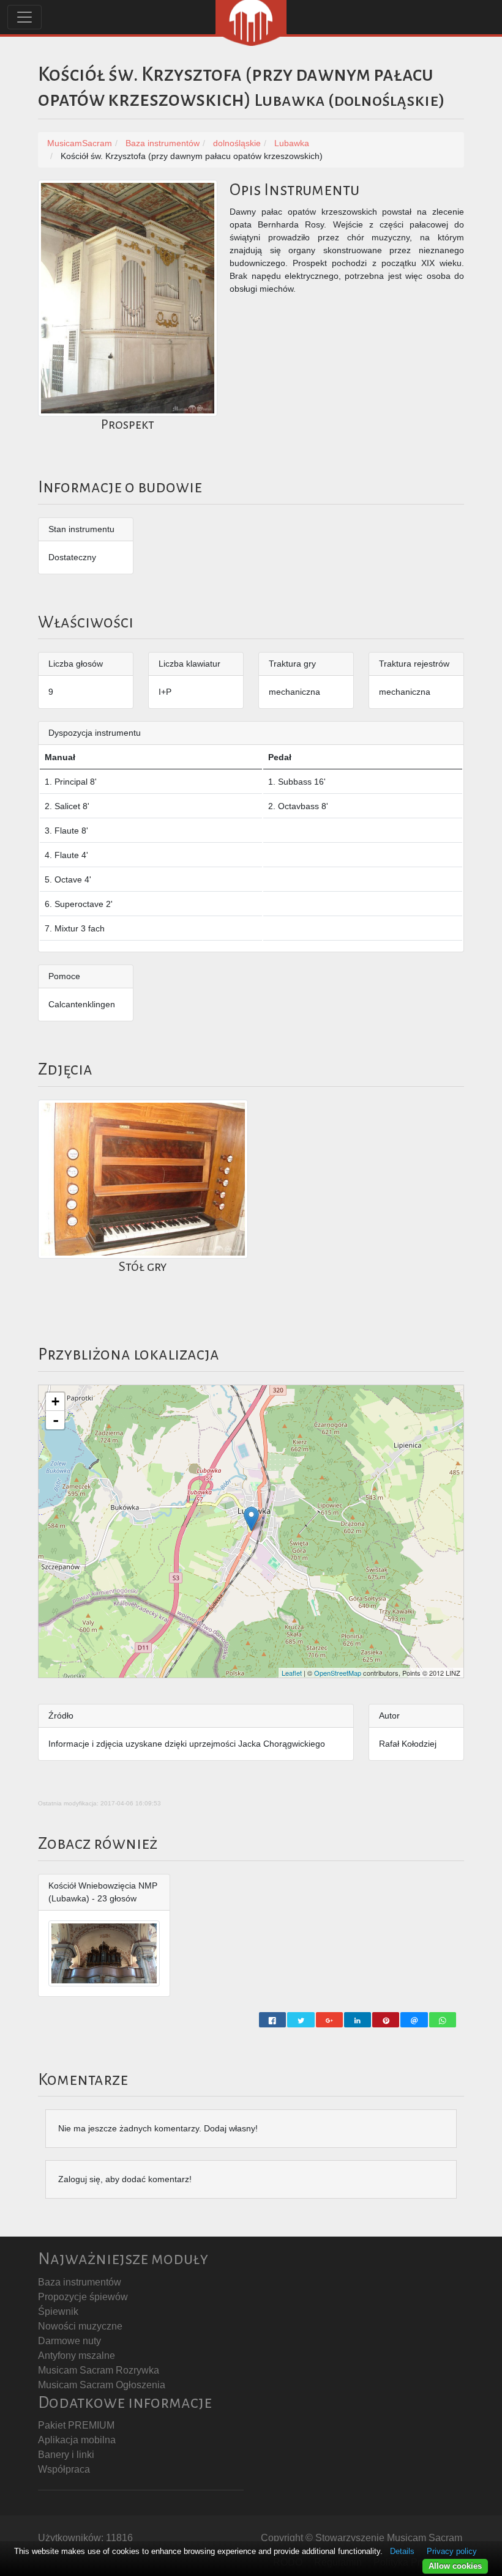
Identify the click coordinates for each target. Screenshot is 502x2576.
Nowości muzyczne (80, 2326)
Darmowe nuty (69, 2341)
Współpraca (64, 2469)
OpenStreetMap (338, 1673)
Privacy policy (452, 2551)
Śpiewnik (58, 2311)
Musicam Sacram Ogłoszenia (102, 2385)
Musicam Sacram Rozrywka (99, 2370)
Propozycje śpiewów (83, 2297)
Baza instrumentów (80, 2282)
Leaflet (292, 1673)
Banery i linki (66, 2455)
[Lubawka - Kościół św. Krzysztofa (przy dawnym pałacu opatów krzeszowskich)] (251, 1519)
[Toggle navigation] (24, 17)
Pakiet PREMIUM (76, 2425)
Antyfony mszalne (77, 2356)
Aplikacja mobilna (77, 2440)
